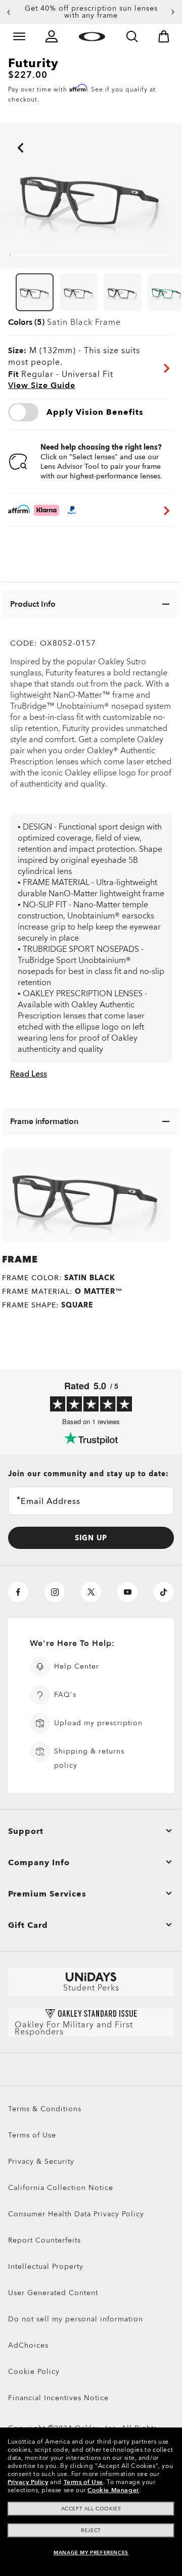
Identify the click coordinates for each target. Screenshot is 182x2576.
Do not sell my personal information (76, 2319)
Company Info (39, 1863)
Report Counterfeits (44, 2240)
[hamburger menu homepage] (19, 36)
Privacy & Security (41, 2161)
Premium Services (47, 1894)
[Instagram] (55, 1592)
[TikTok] (164, 1592)
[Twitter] (91, 1592)
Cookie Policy (34, 2372)
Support (26, 1831)
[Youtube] (127, 1592)
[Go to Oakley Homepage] (92, 36)
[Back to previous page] (5, 134)
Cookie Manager (113, 2490)
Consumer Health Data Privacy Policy (76, 2214)
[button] (9, 12)
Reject (91, 2531)
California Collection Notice (61, 2188)
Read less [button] (29, 1074)
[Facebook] (18, 1592)
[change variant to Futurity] (35, 293)
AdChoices (28, 2345)
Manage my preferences (91, 2553)
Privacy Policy (28, 2482)
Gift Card (28, 1925)
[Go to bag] (164, 36)
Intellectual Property (46, 2267)
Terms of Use (32, 2135)
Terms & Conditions (45, 2109)
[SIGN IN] (52, 36)
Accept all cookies (91, 2509)
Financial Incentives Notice (58, 2398)
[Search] (132, 36)
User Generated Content (53, 2293)
